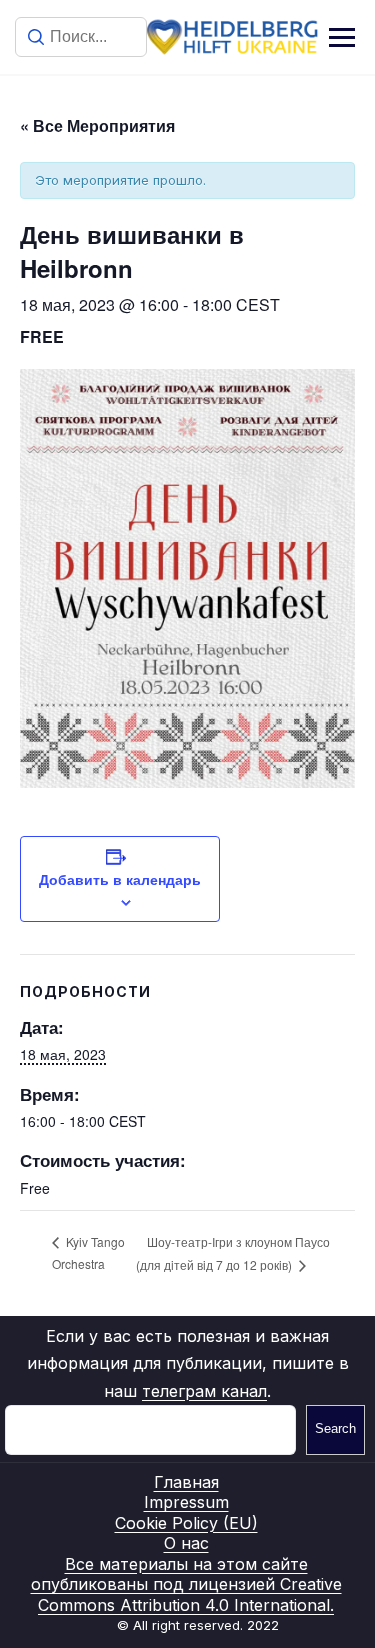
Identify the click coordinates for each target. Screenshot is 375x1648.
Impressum (186, 1502)
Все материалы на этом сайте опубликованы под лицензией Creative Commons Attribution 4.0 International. (186, 1584)
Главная (186, 1482)
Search (335, 1428)
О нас (186, 1543)
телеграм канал (204, 1391)
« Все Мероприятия (97, 125)
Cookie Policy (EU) (186, 1523)
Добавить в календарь (120, 879)
